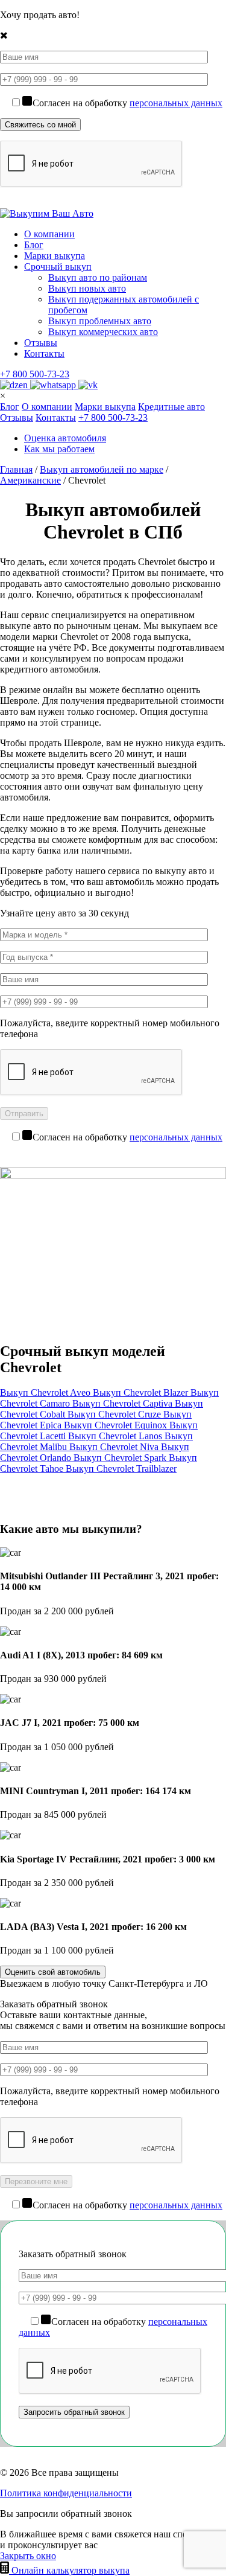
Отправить (24, 1114)
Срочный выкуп (58, 267)
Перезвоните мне (36, 2181)
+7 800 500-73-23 (35, 374)
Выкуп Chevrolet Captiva (124, 1403)
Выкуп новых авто (87, 288)
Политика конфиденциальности (66, 2493)
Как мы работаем (59, 449)
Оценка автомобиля (65, 438)
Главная (16, 469)
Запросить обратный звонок (74, 2412)
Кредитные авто (171, 407)
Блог (34, 245)
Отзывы (41, 343)
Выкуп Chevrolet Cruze (115, 1414)
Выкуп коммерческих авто (103, 332)
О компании (49, 234)
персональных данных (176, 103)
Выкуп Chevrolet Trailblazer (121, 1469)
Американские (30, 480)
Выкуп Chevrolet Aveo (46, 1392)
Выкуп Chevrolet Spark (121, 1458)
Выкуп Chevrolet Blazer (142, 1392)
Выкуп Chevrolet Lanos (116, 1436)
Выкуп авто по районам (98, 277)
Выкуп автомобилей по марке (102, 469)
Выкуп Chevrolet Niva (115, 1447)
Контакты (44, 353)
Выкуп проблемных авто (100, 321)
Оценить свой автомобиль (53, 1972)
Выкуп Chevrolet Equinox (117, 1425)
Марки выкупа (55, 256)
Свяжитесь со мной (40, 125)
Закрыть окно (28, 2556)
